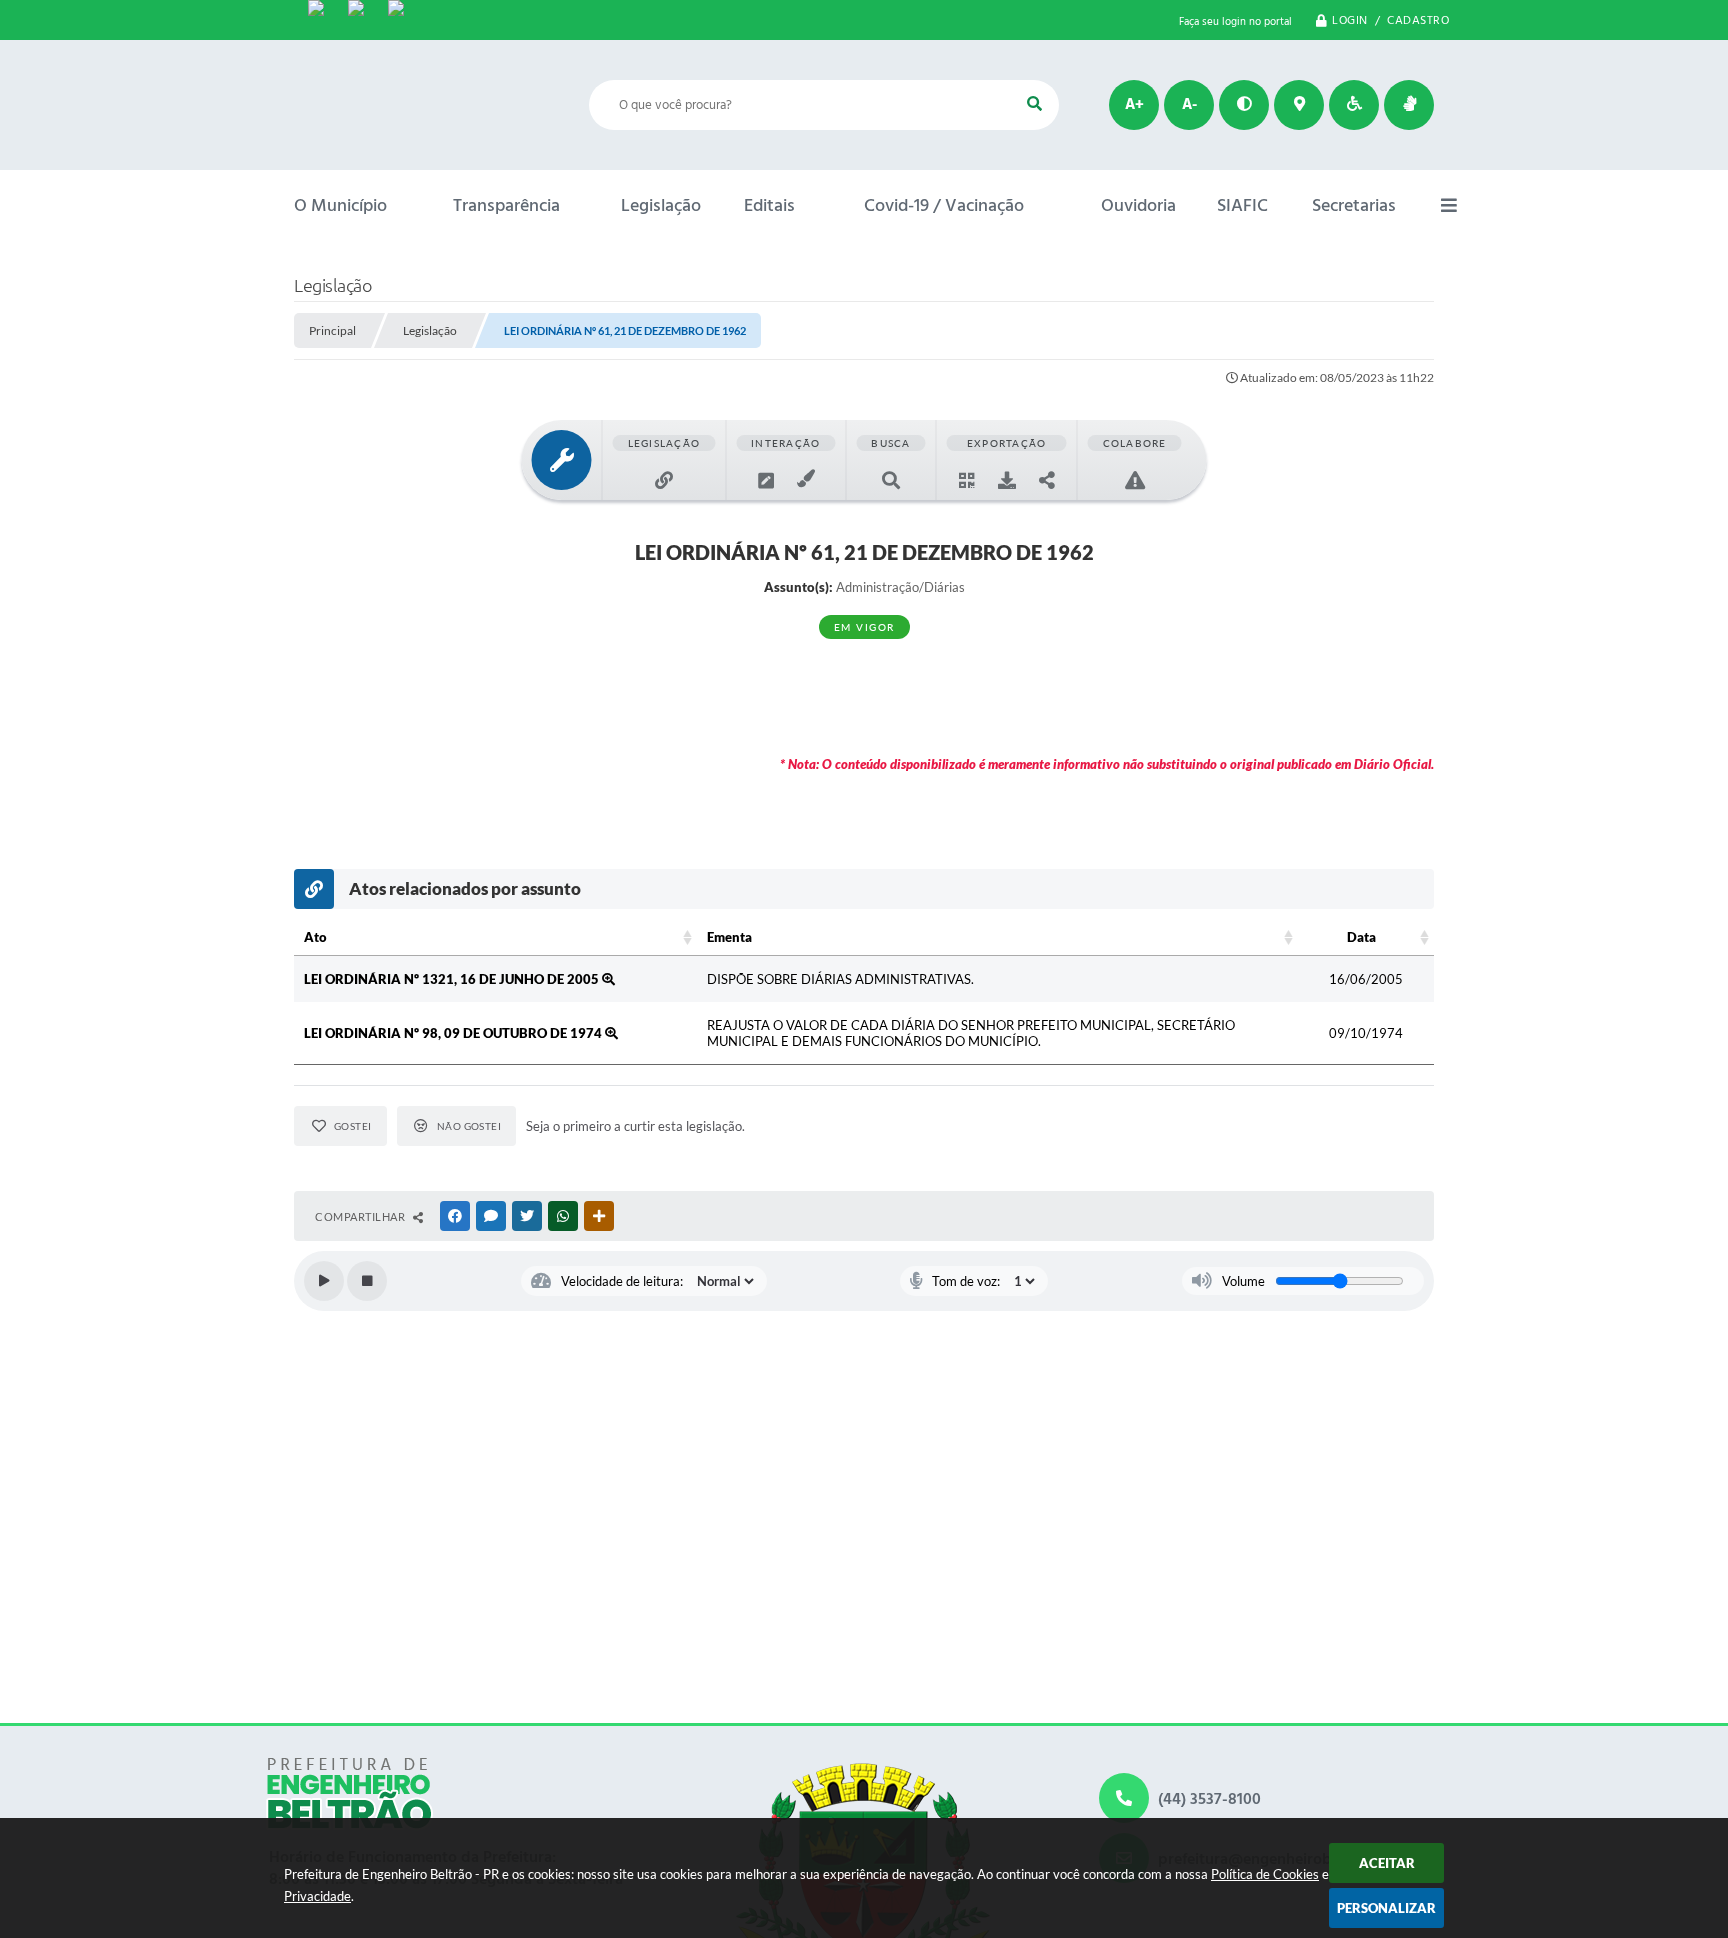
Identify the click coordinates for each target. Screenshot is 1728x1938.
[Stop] (367, 1281)
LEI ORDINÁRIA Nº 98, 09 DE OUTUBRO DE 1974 (454, 1033)
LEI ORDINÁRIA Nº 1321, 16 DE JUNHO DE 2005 (453, 979)
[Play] (324, 1281)
